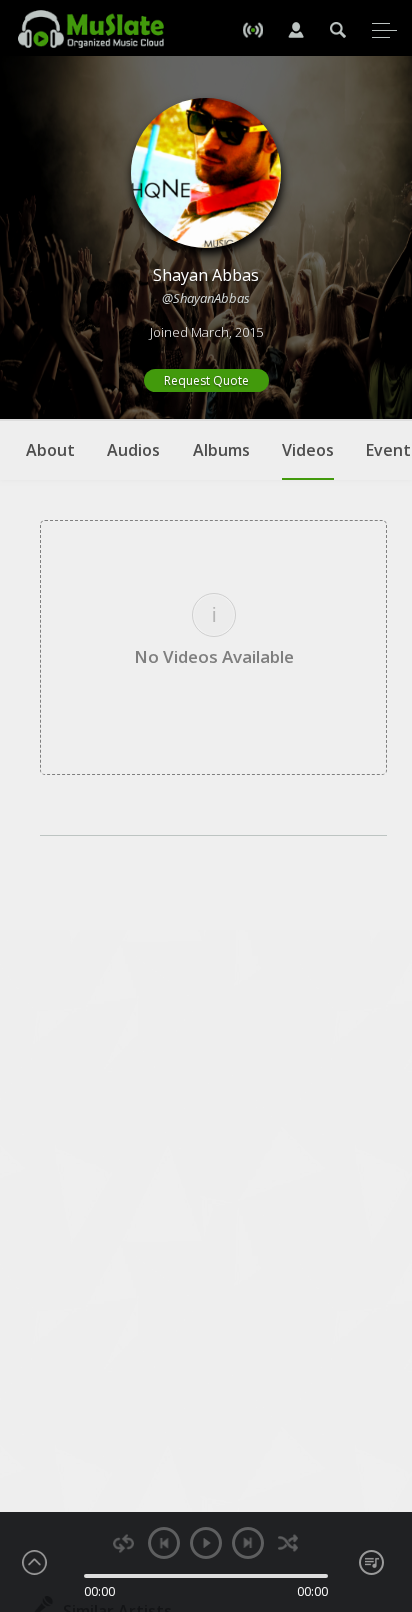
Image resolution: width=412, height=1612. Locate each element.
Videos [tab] (308, 450)
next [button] (248, 1543)
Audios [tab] (133, 450)
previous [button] (164, 1543)
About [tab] (50, 450)
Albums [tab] (221, 450)
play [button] (206, 1543)
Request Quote (206, 380)
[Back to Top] (382, 1482)
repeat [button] (123, 1543)
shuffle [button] (288, 1543)
